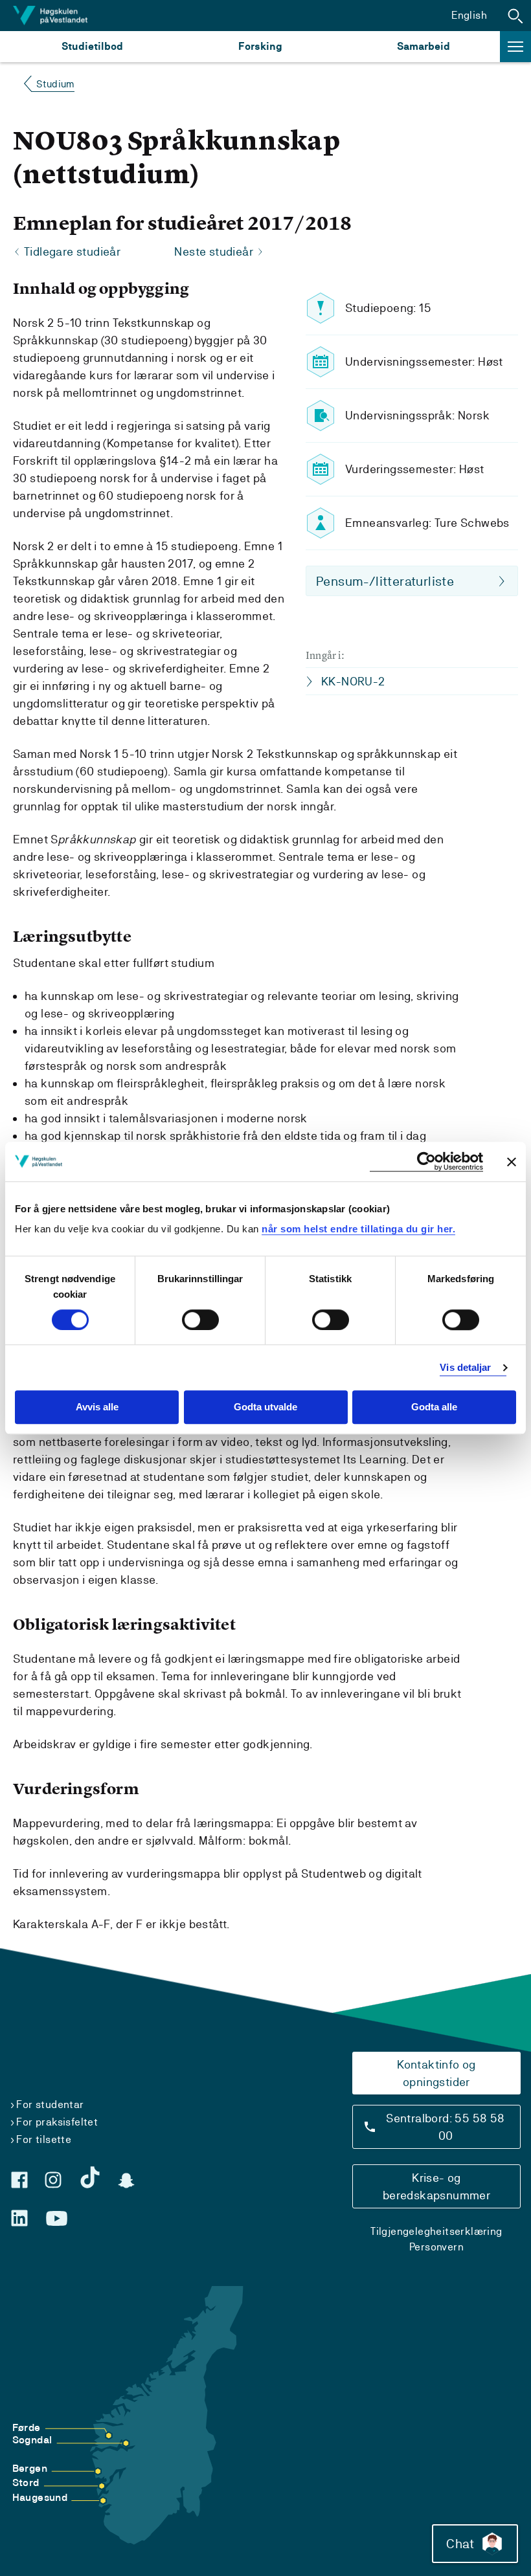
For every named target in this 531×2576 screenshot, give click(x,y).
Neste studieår (214, 251)
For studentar (50, 2104)
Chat (460, 2544)
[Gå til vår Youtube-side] (57, 2219)
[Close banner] (512, 1162)
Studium (55, 84)
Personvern (436, 2247)
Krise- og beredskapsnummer (436, 2186)
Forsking (260, 46)
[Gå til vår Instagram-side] (53, 2180)
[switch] (200, 1320)
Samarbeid (424, 46)
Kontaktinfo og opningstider (436, 2073)
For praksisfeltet (57, 2122)
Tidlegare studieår (72, 251)
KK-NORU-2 (353, 681)
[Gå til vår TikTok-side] (90, 2177)
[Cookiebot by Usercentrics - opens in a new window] (426, 1161)
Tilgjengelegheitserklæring (436, 2231)
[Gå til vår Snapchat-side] (126, 2181)
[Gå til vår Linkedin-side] (19, 2218)
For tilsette (44, 2139)
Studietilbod (92, 46)
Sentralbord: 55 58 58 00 (445, 2127)
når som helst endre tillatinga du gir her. (358, 1229)
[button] (515, 16)
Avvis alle (97, 1407)
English (469, 15)
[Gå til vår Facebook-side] (19, 2180)
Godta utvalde (265, 1407)
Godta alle (434, 1407)
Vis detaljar (465, 1367)
